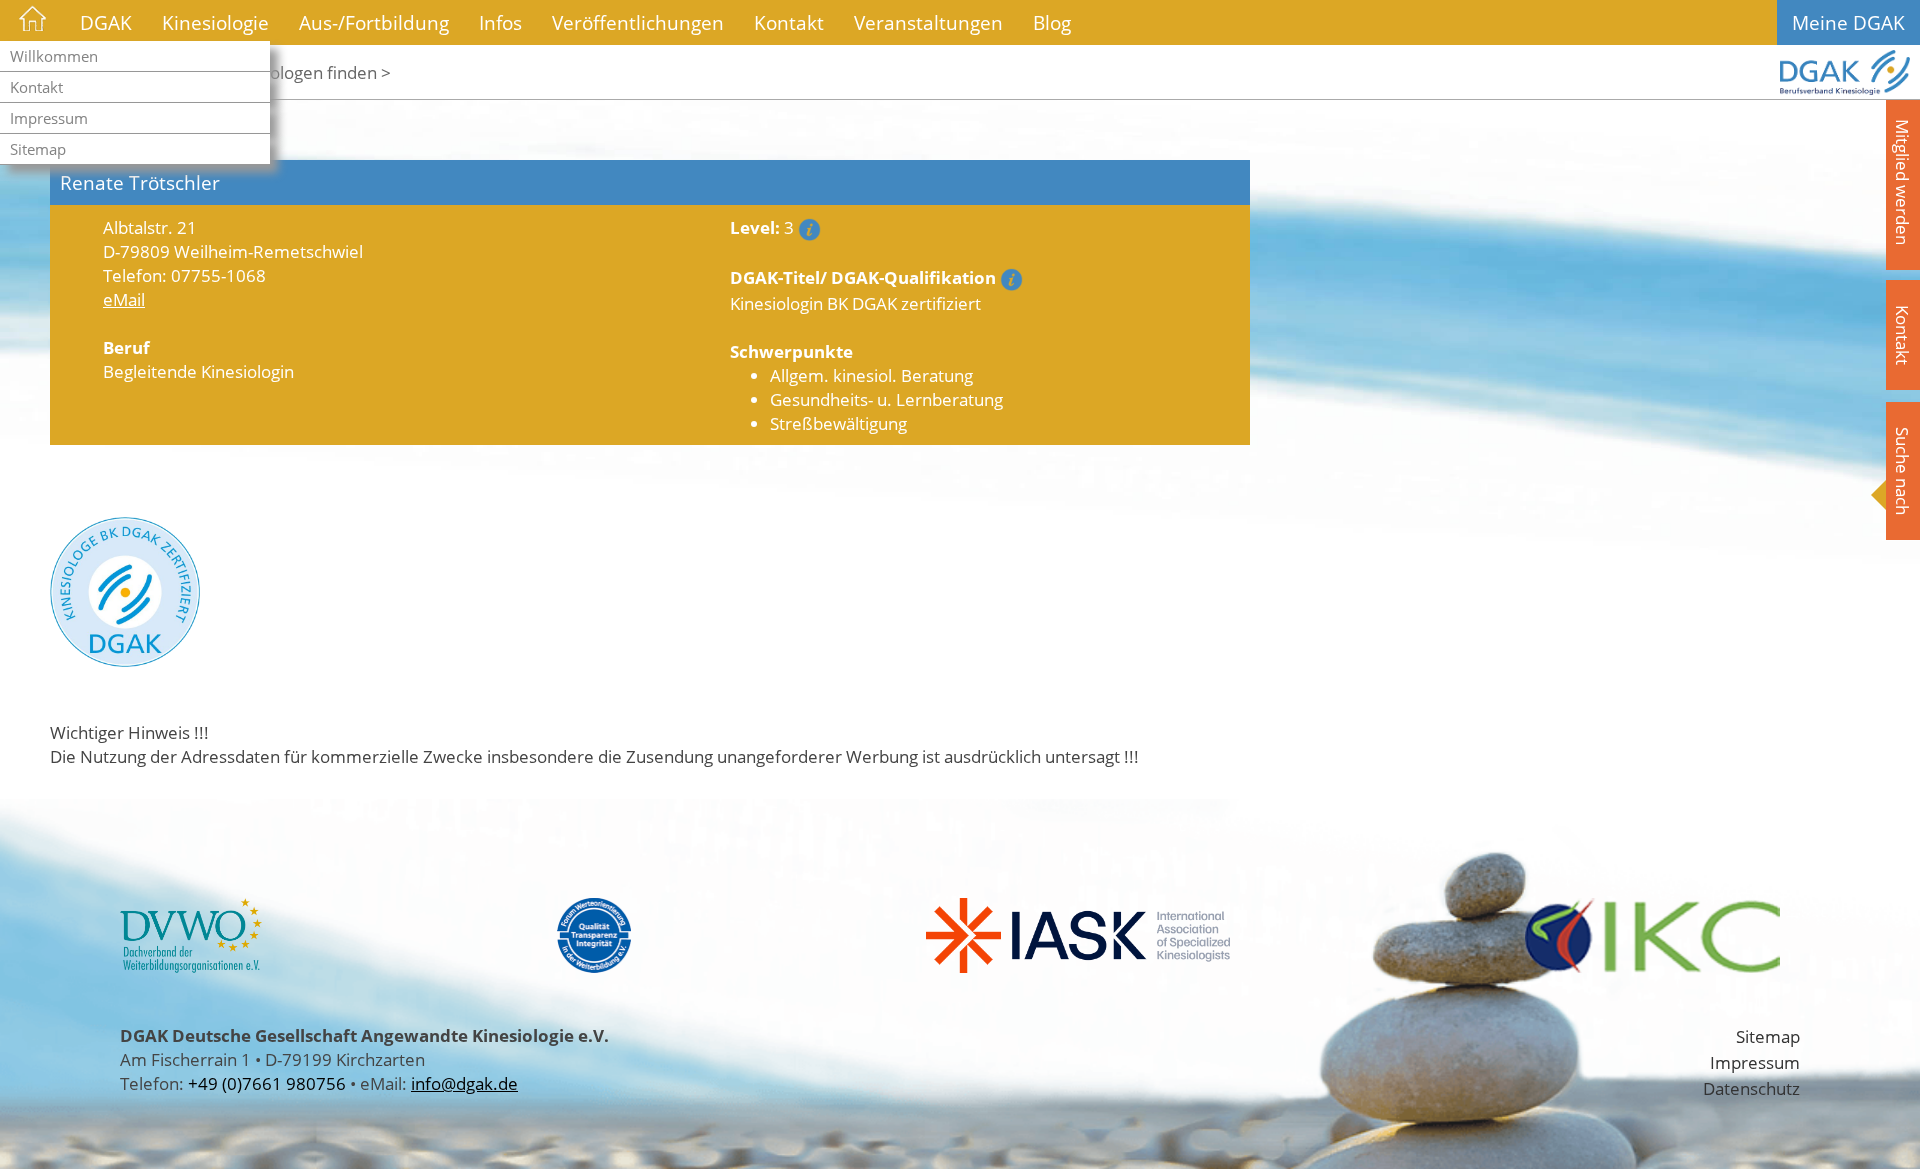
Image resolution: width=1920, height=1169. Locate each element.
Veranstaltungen (928, 22)
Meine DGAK (1848, 22)
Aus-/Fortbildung (374, 22)
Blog (1052, 22)
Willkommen (54, 56)
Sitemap (38, 149)
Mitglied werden (1903, 182)
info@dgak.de (464, 1083)
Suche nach (1903, 471)
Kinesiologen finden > (307, 72)
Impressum (49, 118)
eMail (124, 299)
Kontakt (36, 87)
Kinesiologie (215, 22)
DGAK (106, 22)
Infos (500, 22)
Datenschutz (1751, 1088)
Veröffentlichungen (638, 22)
